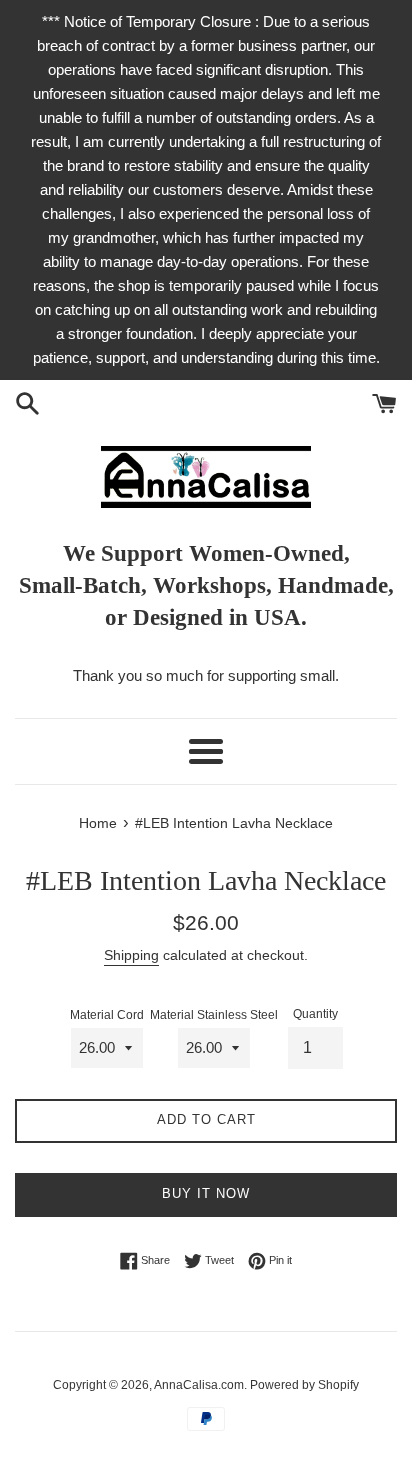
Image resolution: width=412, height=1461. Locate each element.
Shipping (131, 955)
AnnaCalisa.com (199, 1385)
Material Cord (107, 1015)
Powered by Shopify (304, 1385)
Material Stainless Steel (214, 1015)
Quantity (315, 1014)
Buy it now (206, 1193)
